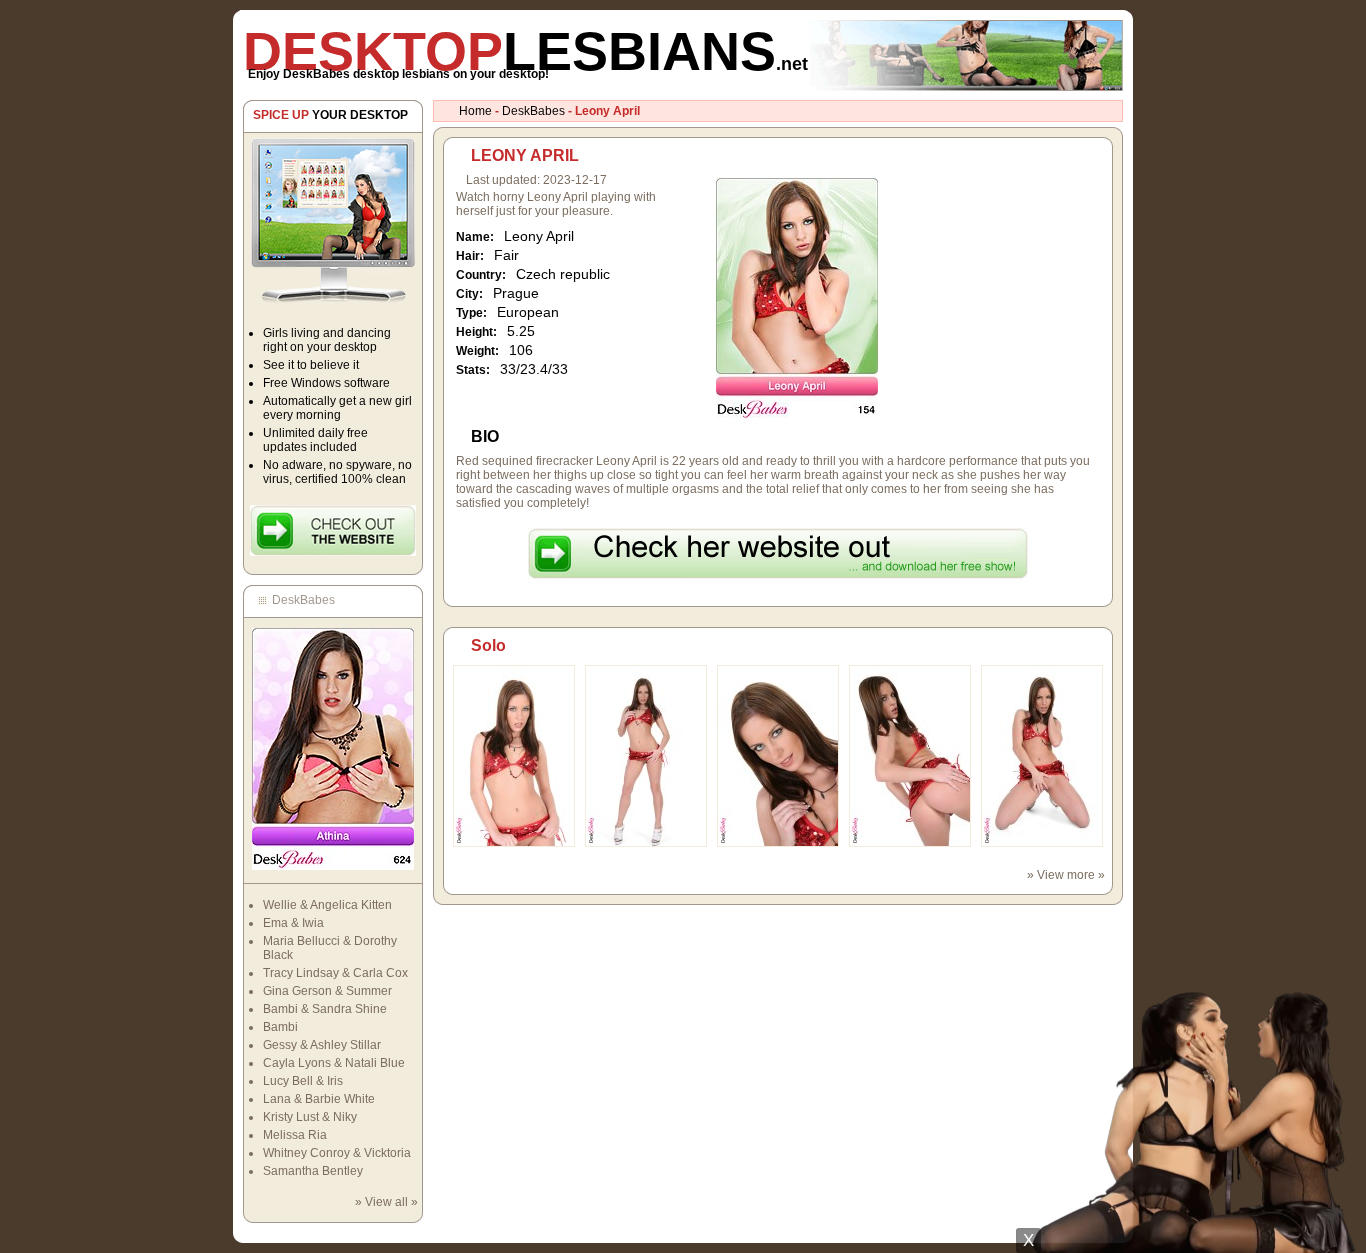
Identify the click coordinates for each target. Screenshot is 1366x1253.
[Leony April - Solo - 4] (910, 843)
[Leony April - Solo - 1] (514, 843)
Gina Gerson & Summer (327, 991)
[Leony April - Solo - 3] (778, 843)
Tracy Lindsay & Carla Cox (335, 973)
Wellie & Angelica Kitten (327, 905)
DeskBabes (533, 111)
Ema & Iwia (293, 923)
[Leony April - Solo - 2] (646, 843)
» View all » (386, 1202)
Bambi (280, 1027)
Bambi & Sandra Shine (325, 1009)
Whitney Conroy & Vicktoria (337, 1153)
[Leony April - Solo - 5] (1042, 843)
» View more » (1066, 875)
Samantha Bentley (313, 1171)
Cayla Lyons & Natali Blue (334, 1063)
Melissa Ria (295, 1135)
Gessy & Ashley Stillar (322, 1045)
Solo (488, 645)
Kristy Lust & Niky (310, 1117)
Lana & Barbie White (319, 1099)
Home (475, 111)
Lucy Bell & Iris (303, 1081)
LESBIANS (525, 51)
